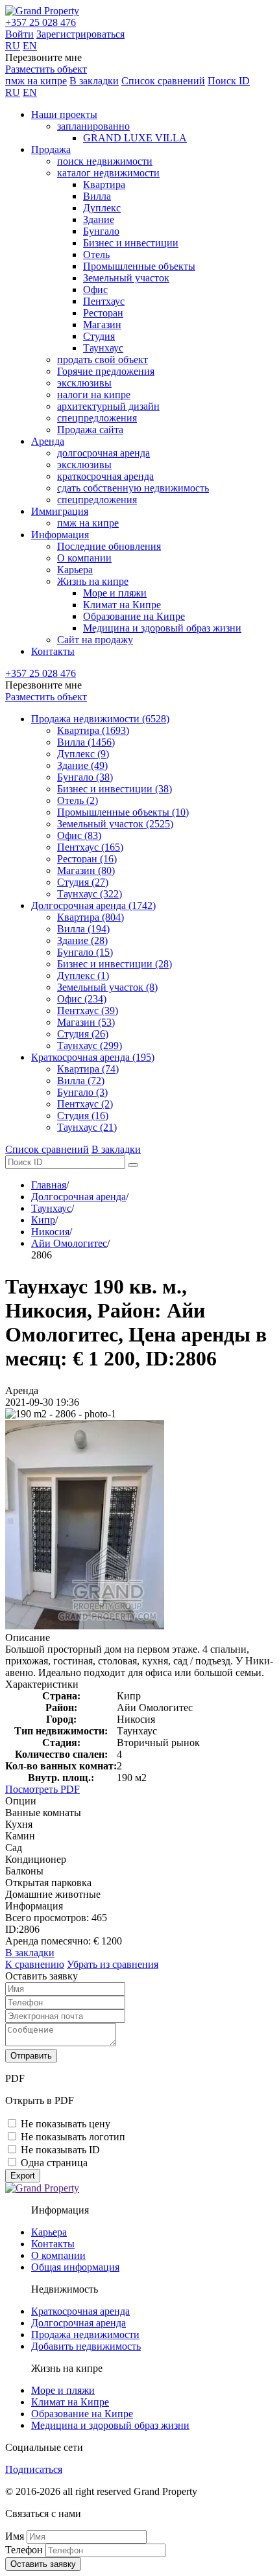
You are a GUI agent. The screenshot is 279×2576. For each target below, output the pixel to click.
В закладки (94, 81)
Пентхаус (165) (90, 847)
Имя (15, 2536)
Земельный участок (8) (107, 987)
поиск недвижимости (105, 161)
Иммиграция (60, 511)
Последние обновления (109, 546)
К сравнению (35, 1964)
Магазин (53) (86, 1022)
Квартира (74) (88, 1069)
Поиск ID (229, 81)
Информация (60, 535)
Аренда (48, 441)
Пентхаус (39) (88, 1010)
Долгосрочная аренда (79, 1197)
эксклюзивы (84, 383)
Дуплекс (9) (83, 754)
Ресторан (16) (87, 859)
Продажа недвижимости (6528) (100, 719)
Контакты (53, 651)
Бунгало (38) (85, 777)
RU (13, 46)
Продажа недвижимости (85, 2334)
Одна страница (54, 2163)
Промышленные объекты (139, 266)
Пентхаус (104, 301)
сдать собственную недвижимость (133, 488)
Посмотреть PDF (42, 1789)
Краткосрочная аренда (80, 2311)
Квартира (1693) (93, 730)
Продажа (51, 149)
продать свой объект (103, 360)
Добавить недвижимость (86, 2346)
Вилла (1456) (86, 742)
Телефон (24, 2550)
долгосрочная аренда (103, 453)
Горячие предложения (106, 371)
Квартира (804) (91, 917)
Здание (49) (82, 765)
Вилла (97, 196)
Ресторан (103, 313)
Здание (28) (82, 940)
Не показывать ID (60, 2150)
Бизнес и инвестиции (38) (115, 789)
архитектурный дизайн (108, 406)
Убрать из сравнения (113, 1964)
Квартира (104, 184)
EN (30, 46)
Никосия (50, 1232)
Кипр (43, 1220)
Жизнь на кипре (93, 581)
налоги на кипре (94, 395)
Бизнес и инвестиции (131, 243)
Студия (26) (83, 1034)
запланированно (93, 126)
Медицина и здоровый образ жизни (162, 628)
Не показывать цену (66, 2124)
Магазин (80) (86, 870)
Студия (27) (83, 882)
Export (23, 2176)
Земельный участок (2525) (115, 824)
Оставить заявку (43, 2564)
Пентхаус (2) (85, 1104)
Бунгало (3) (82, 1092)
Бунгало (101, 231)
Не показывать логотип (73, 2137)
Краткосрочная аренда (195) (93, 1057)
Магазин (102, 325)
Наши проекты (64, 114)
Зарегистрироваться (80, 34)
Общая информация (75, 2267)
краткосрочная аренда (105, 476)
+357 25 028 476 (41, 22)
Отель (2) (78, 800)
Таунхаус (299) (90, 1046)
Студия (99, 336)
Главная (49, 1185)
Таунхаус (103, 348)
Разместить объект (46, 69)
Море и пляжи (115, 593)
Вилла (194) (83, 929)
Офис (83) (79, 835)
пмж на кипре (36, 81)
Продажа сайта (90, 430)
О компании (84, 558)
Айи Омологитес (69, 1243)
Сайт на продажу (95, 640)
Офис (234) (82, 999)
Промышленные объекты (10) (123, 812)
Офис (95, 290)
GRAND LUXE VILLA (135, 138)
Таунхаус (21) (87, 1127)
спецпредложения (97, 418)
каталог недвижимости (108, 173)
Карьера (75, 570)
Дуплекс (102, 208)
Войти (19, 34)
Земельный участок (126, 278)
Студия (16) (83, 1116)
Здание (99, 219)
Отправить (31, 2056)
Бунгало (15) (85, 952)
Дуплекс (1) (83, 975)
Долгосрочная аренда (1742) (93, 905)
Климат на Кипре (122, 605)
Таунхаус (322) (90, 894)
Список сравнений (163, 81)
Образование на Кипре (134, 616)
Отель (96, 254)
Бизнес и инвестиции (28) (115, 964)
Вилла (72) (81, 1081)
